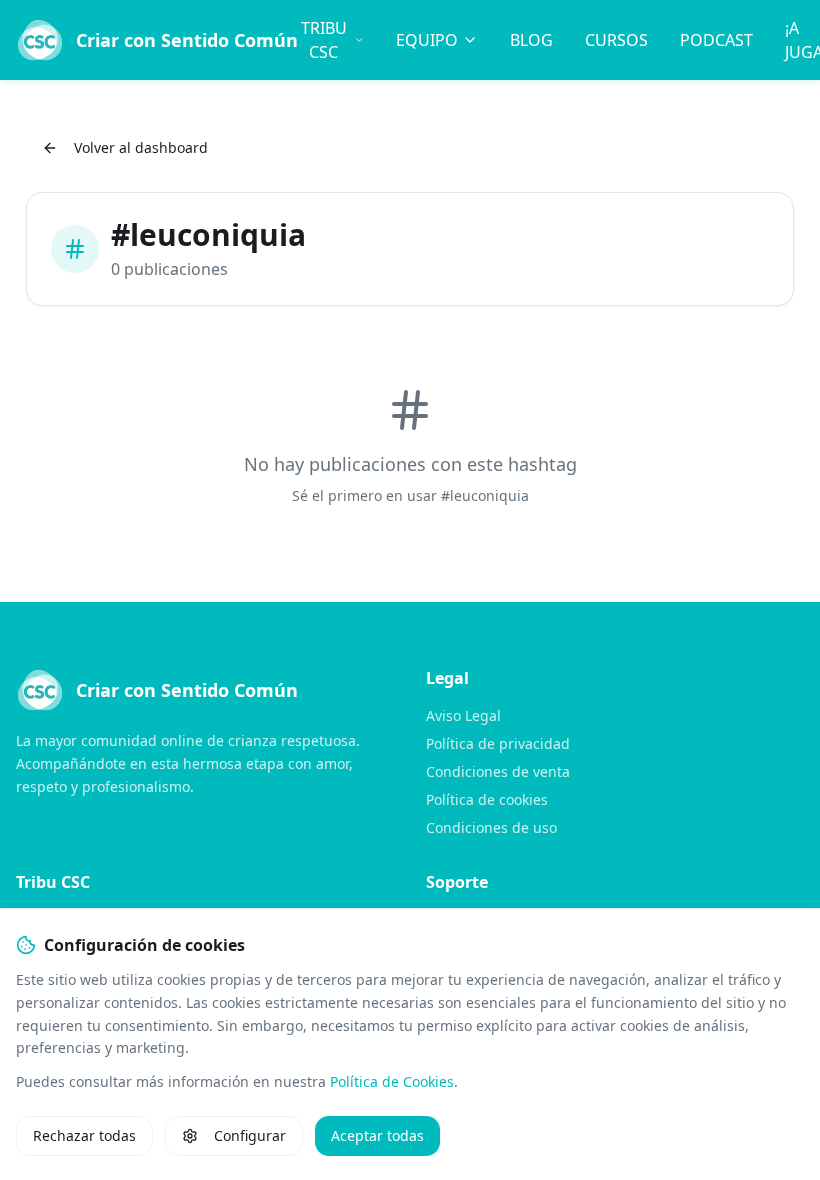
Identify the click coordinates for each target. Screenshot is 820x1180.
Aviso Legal (463, 715)
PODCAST (716, 40)
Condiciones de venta (498, 771)
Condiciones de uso (491, 827)
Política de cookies (487, 799)
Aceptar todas (377, 1135)
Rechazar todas (84, 1135)
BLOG (531, 40)
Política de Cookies (392, 1081)
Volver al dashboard (141, 147)
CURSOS (616, 40)
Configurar (250, 1135)
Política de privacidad (498, 743)
